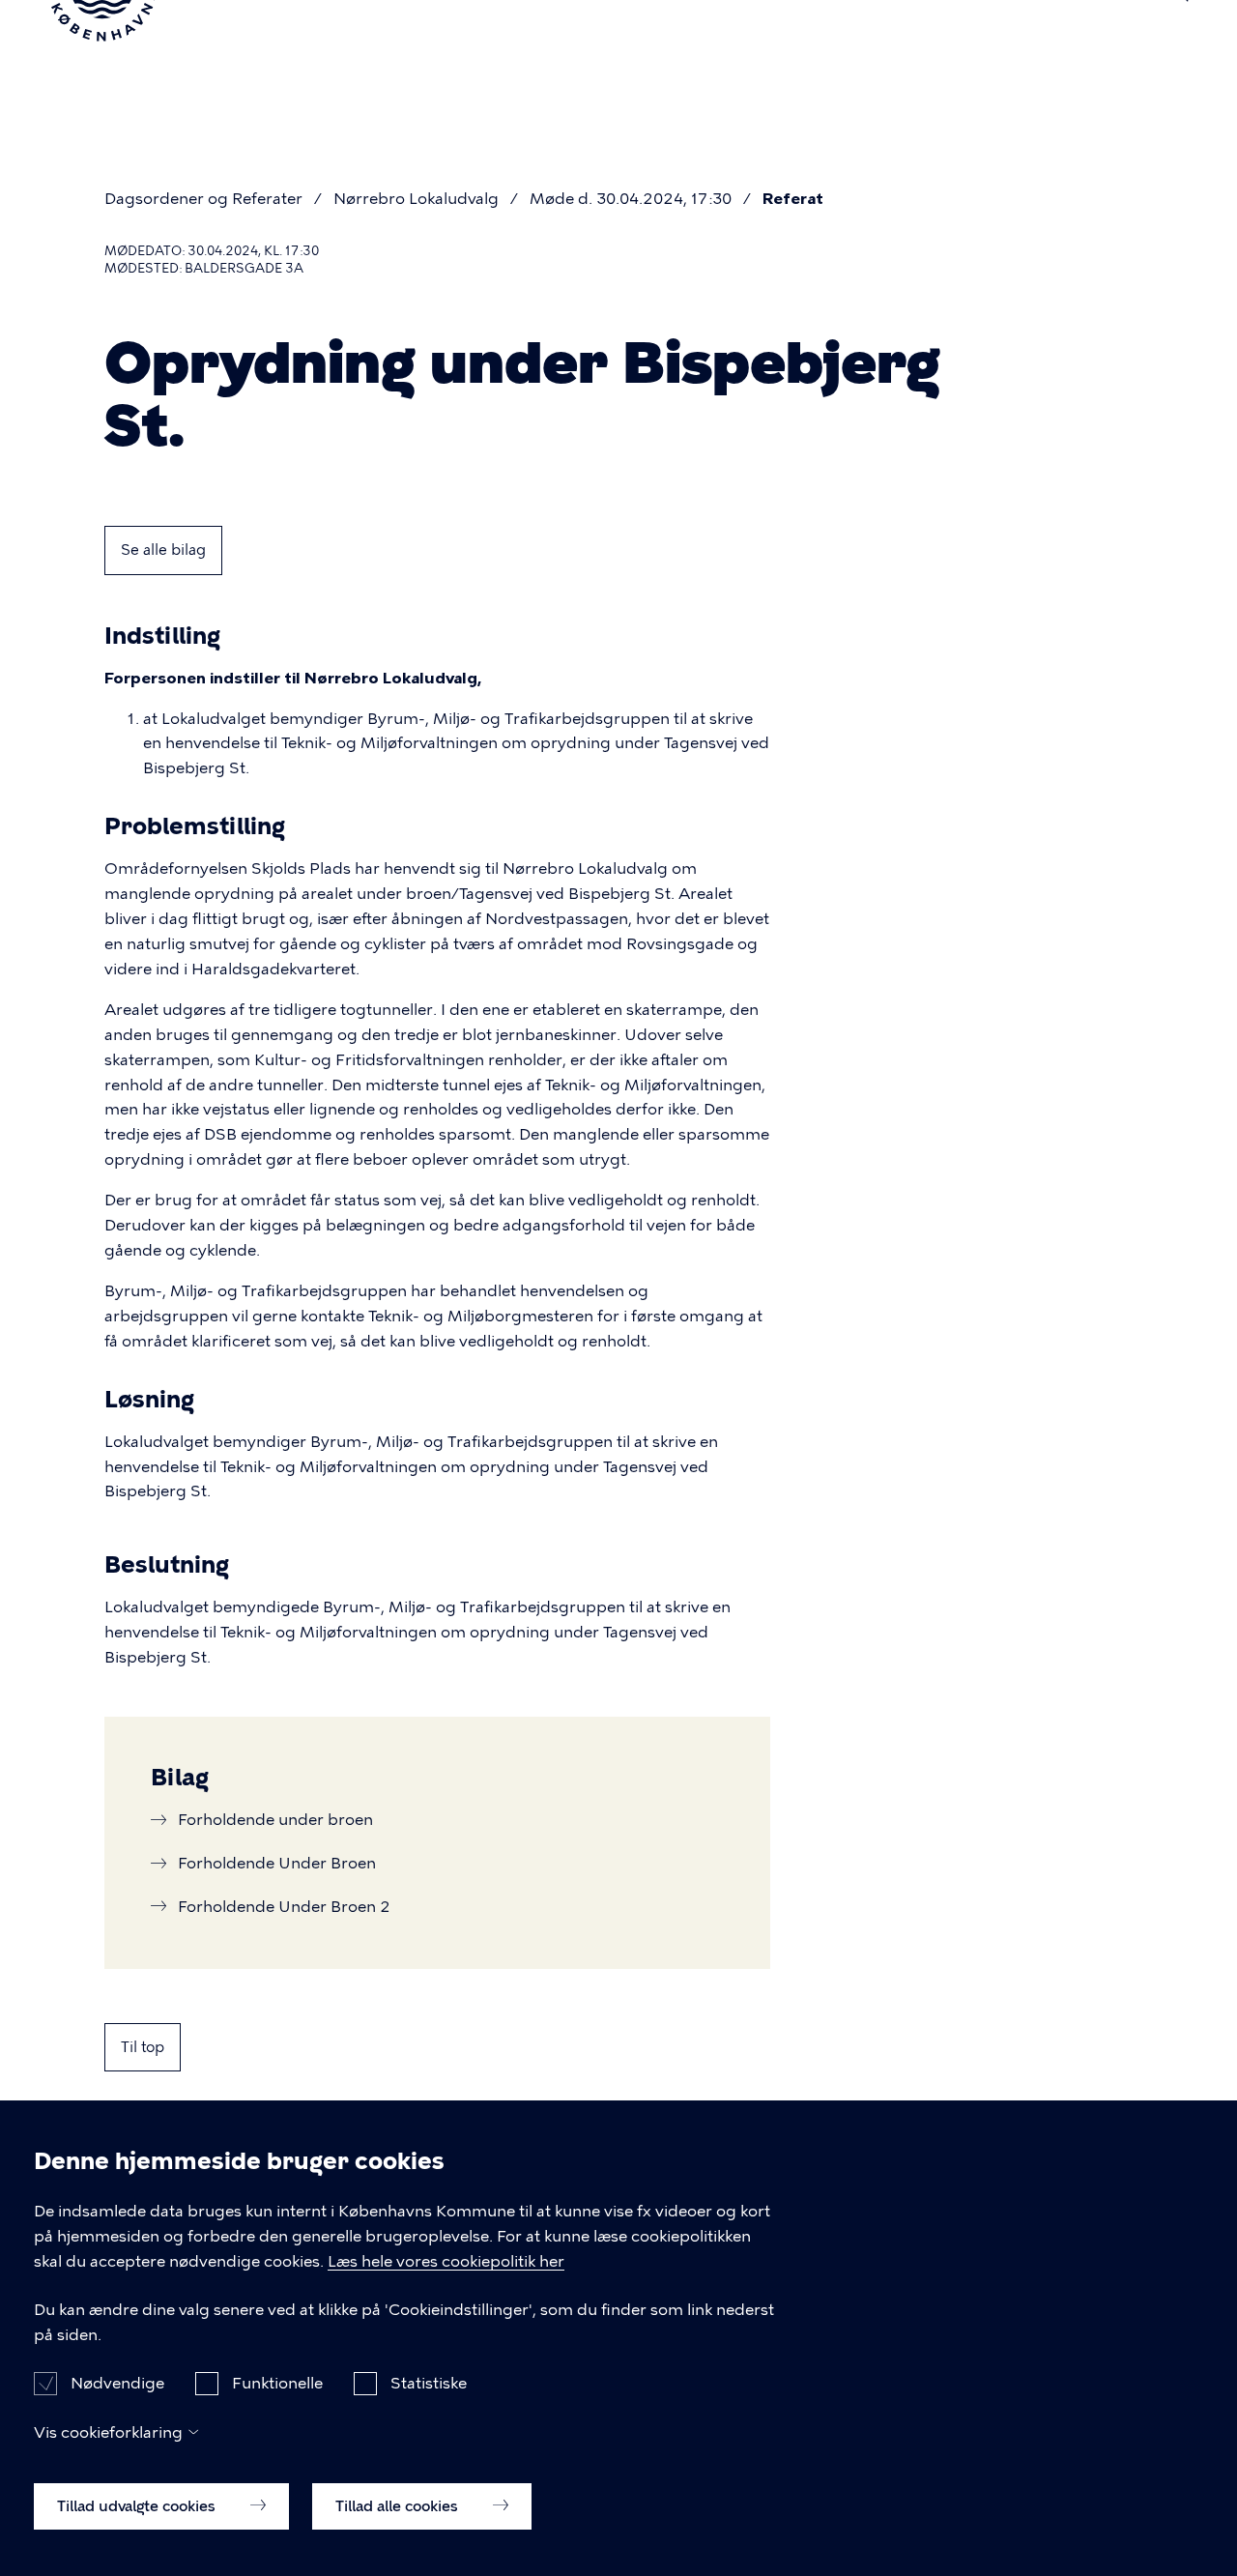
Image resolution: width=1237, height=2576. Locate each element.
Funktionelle (277, 2382)
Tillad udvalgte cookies (138, 2505)
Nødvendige (117, 2382)
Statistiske (429, 2382)
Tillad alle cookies (399, 2505)
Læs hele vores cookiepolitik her (446, 2261)
